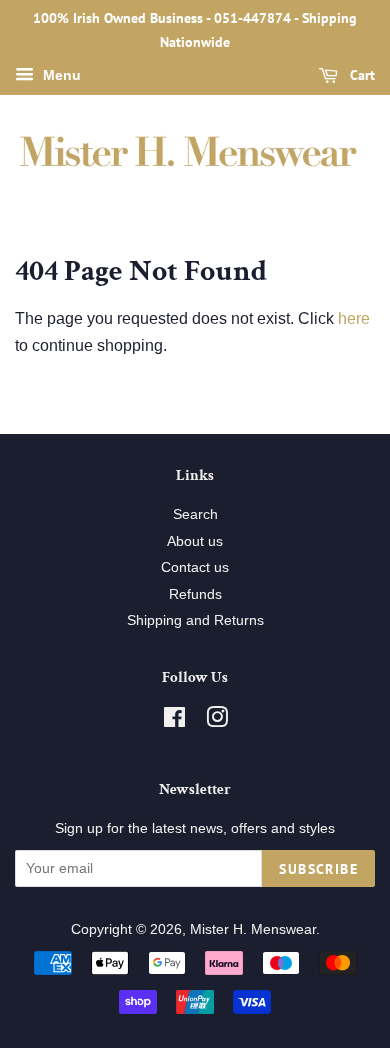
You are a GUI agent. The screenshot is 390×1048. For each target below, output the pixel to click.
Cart (360, 75)
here (354, 318)
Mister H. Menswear (253, 929)
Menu (60, 75)
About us (195, 541)
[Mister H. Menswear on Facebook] (174, 721)
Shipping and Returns (195, 620)
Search (195, 514)
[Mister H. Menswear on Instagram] (217, 721)
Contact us (195, 567)
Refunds (195, 594)
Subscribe (318, 869)
